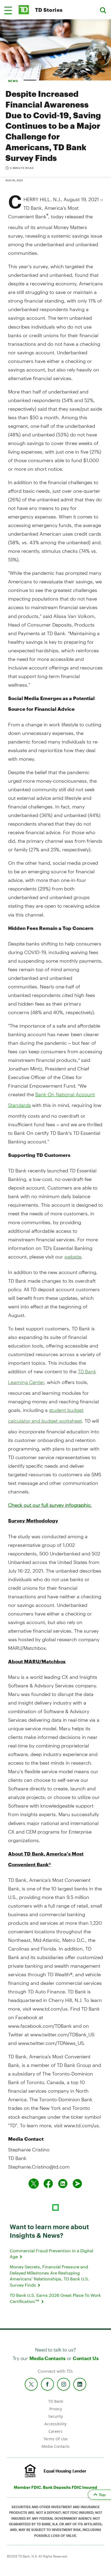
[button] (8, 10)
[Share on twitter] (34, 2184)
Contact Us (86, 2358)
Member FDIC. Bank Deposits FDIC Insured (55, 2487)
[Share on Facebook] (48, 2184)
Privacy (56, 2409)
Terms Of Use (55, 2439)
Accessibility (55, 2424)
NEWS (13, 81)
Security (55, 2416)
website (73, 1257)
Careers (55, 2431)
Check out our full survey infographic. (50, 1505)
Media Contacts (47, 2358)
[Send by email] (77, 2184)
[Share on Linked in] (63, 2184)
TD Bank (56, 2401)
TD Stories (49, 10)
